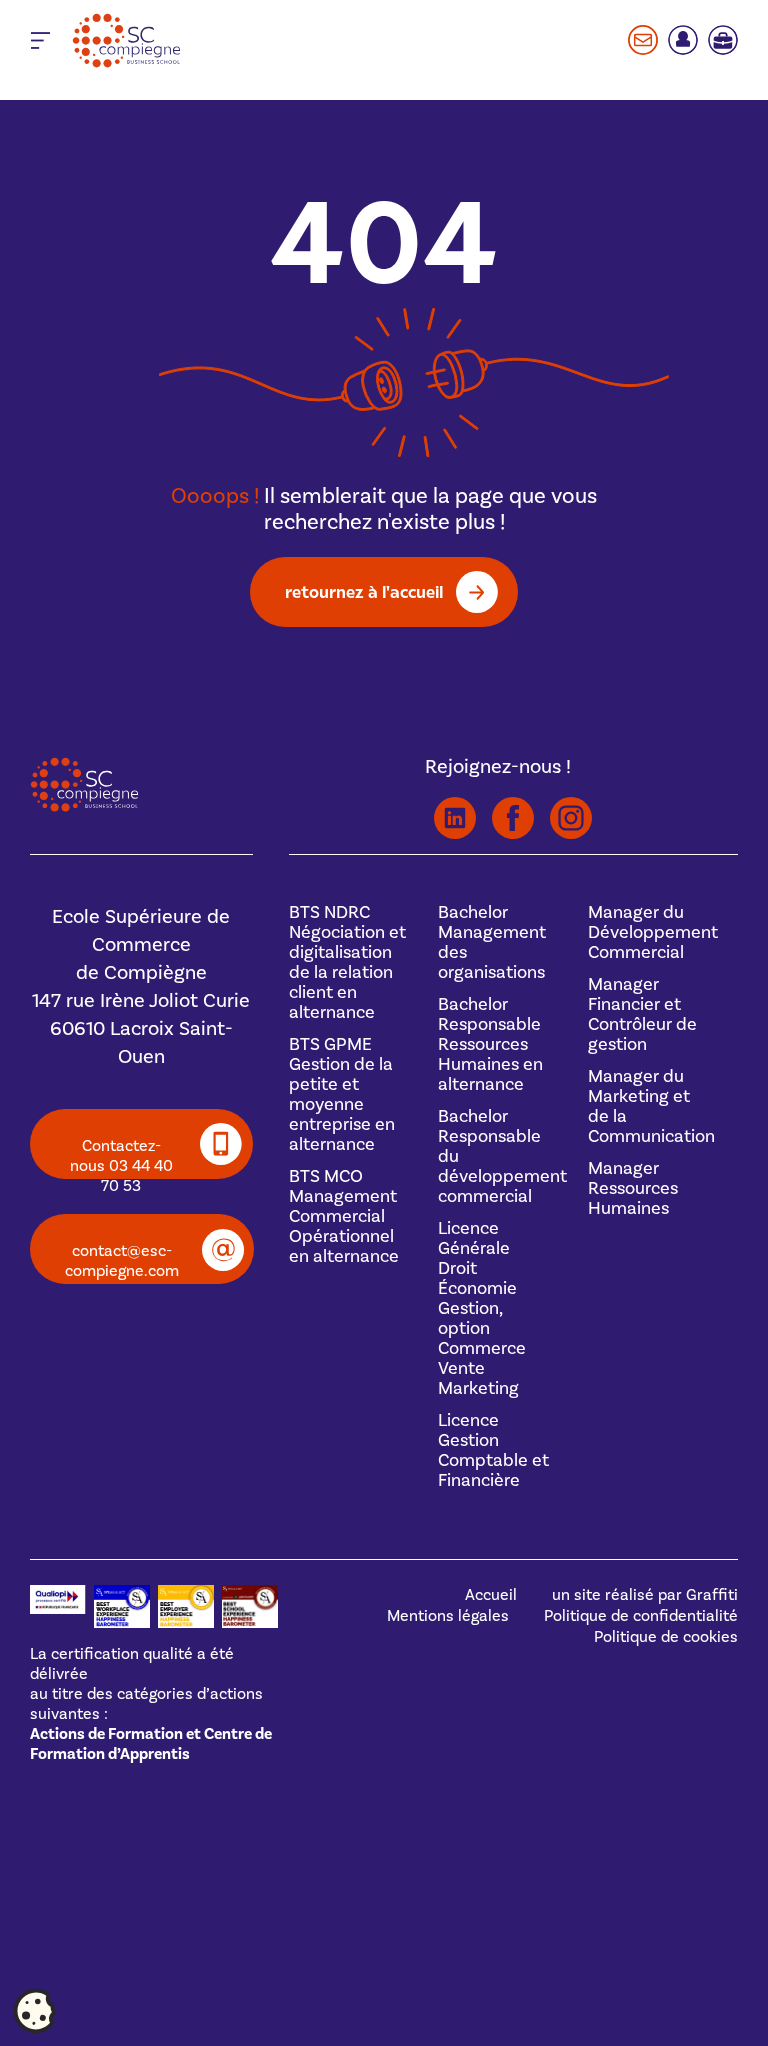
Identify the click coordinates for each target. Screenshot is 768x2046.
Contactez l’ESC (643, 40)
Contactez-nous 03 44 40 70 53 (121, 1157)
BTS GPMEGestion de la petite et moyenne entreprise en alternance (342, 1094)
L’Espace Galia (683, 40)
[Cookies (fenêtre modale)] (35, 2012)
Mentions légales (448, 1616)
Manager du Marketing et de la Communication (651, 1106)
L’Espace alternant (723, 40)
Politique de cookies (666, 1637)
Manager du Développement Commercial (653, 932)
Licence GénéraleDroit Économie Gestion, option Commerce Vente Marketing (482, 1308)
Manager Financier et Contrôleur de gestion (642, 1014)
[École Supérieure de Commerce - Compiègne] (84, 807)
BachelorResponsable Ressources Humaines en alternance (490, 1044)
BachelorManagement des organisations (492, 942)
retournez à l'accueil (364, 591)
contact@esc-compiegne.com (122, 1261)
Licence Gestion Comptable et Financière (493, 1450)
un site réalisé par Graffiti (645, 1595)
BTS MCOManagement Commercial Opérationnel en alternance (344, 1216)
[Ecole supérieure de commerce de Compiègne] (182, 40)
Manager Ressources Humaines (633, 1188)
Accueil (491, 1595)
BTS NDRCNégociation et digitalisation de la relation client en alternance (347, 962)
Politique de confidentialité (641, 1616)
